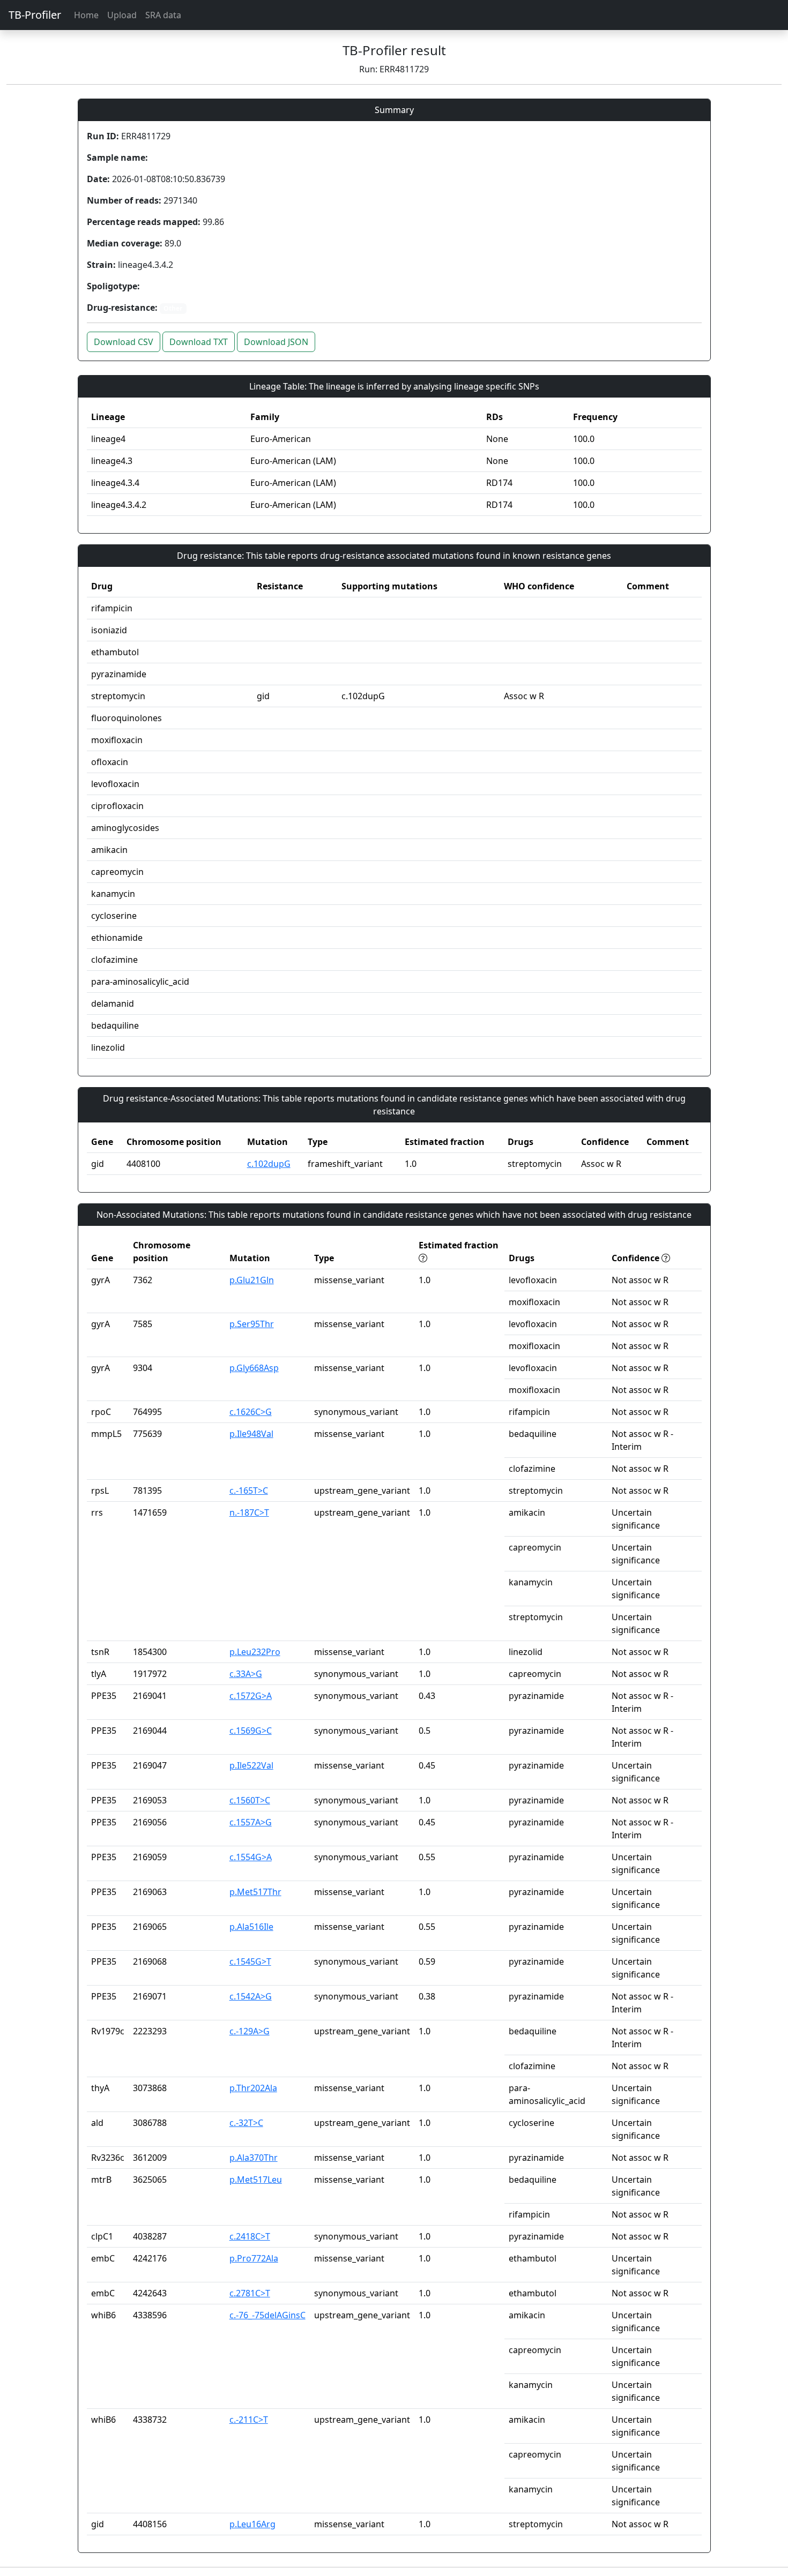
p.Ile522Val (251, 1765)
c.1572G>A (251, 1696)
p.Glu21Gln (252, 1280)
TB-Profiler (35, 15)
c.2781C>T (250, 2293)
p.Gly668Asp (254, 1368)
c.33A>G (246, 1674)
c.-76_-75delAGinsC (267, 2315)
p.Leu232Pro (255, 1652)
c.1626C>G (251, 1412)
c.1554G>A (251, 1857)
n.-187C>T (249, 1512)
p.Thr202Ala (253, 2088)
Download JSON (276, 342)
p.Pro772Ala (254, 2258)
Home (86, 15)
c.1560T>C (250, 1800)
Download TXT (199, 342)
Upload (122, 15)
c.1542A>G (251, 1996)
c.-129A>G (250, 2031)
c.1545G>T (250, 1961)
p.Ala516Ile (251, 1927)
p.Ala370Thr (254, 2158)
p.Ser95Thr (252, 1324)
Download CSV (124, 342)
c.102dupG (269, 1164)
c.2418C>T (250, 2236)
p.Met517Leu (256, 2180)
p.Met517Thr (255, 1892)
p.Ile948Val (251, 1434)
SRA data (163, 15)
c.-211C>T (249, 2420)
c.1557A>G (251, 1822)
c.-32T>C (246, 2123)
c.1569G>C (251, 1731)
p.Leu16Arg (252, 2524)
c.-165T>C (249, 1491)
